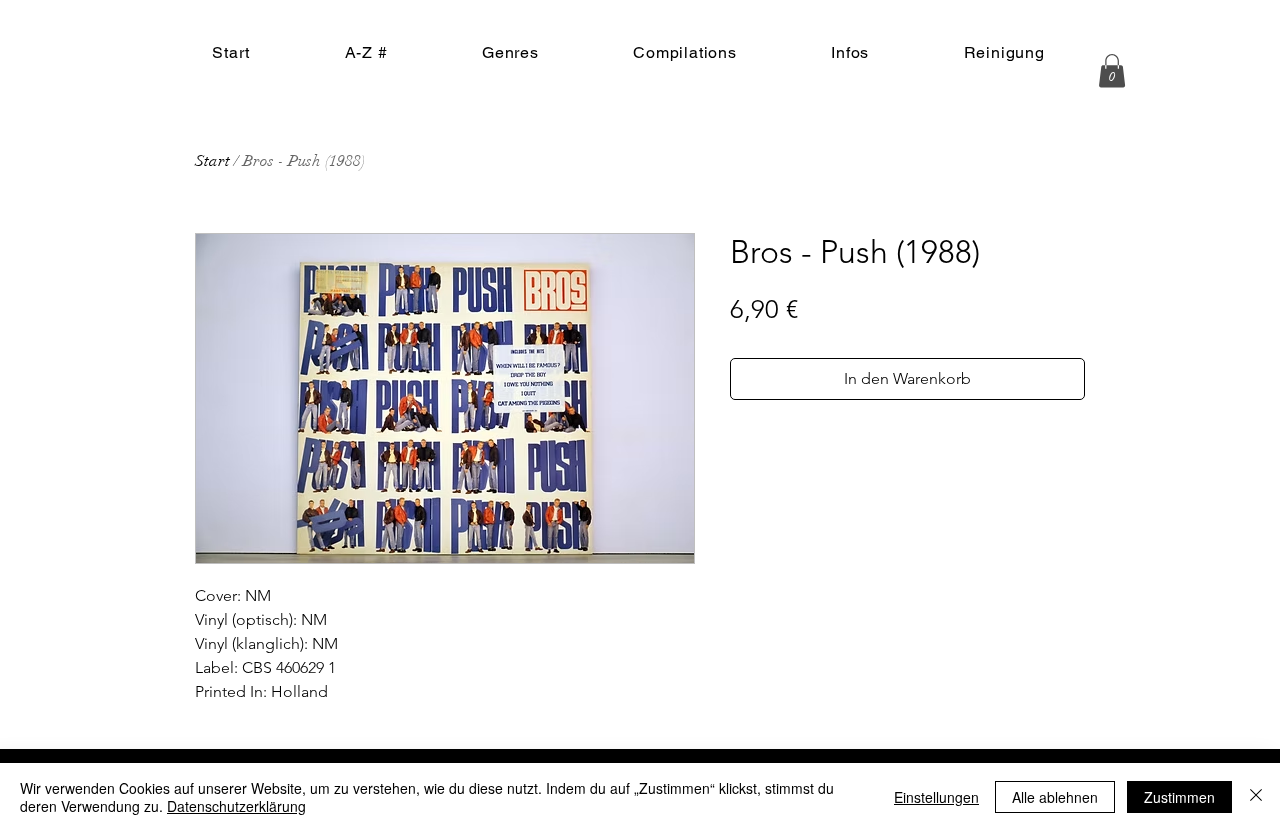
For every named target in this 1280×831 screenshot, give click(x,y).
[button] (1112, 70)
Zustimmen (1179, 797)
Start (212, 161)
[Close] (1256, 797)
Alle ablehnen (1055, 797)
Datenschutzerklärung (236, 806)
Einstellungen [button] (936, 797)
